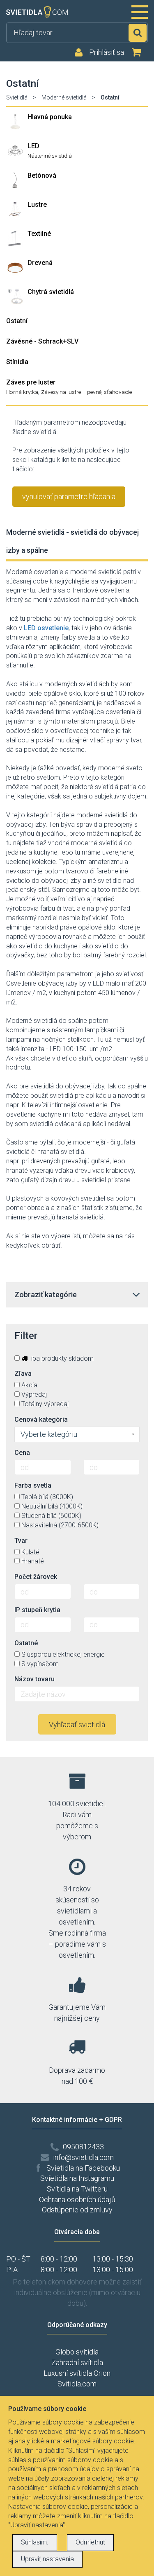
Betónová (42, 175)
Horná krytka (22, 392)
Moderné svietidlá (64, 97)
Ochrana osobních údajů (77, 2199)
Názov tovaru (34, 1679)
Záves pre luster (31, 382)
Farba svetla (33, 1485)
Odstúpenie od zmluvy (77, 2210)
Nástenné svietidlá (50, 156)
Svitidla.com (77, 2384)
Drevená (40, 263)
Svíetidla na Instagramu (77, 2178)
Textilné (39, 234)
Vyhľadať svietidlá (77, 1724)
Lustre (37, 205)
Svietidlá (17, 97)
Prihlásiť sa (107, 52)
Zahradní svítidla (77, 2362)
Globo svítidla (77, 2352)
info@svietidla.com (83, 2157)
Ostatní (17, 321)
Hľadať (138, 33)
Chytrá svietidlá (51, 292)
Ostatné (26, 1643)
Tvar (21, 1541)
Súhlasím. (35, 2542)
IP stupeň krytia (37, 1610)
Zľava (23, 1374)
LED (33, 146)
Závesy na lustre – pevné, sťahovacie (86, 392)
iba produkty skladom (62, 1358)
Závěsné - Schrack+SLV (42, 341)
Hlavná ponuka (50, 117)
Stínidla (17, 362)
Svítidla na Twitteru (77, 2189)
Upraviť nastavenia (47, 2559)
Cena (22, 1453)
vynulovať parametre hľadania (69, 496)
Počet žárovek (36, 1577)
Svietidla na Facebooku (83, 2168)
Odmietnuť (90, 2542)
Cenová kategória (41, 1419)
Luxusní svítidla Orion (77, 2373)
